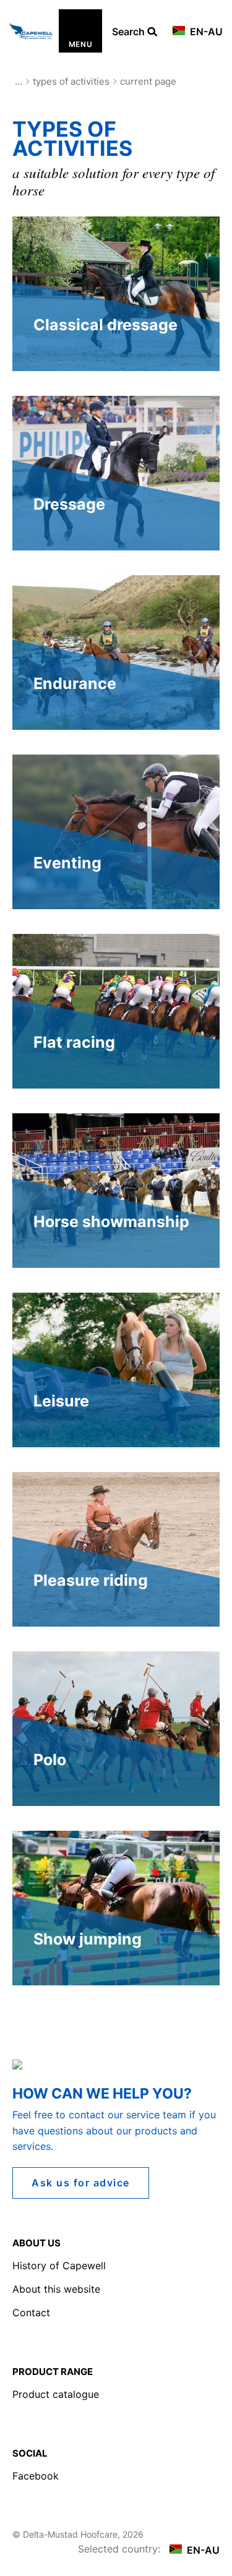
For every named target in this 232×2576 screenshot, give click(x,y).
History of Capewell (59, 2266)
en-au (205, 32)
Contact (31, 2313)
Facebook (36, 2476)
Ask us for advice (81, 2183)
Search (130, 32)
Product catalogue (56, 2394)
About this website (56, 2289)
